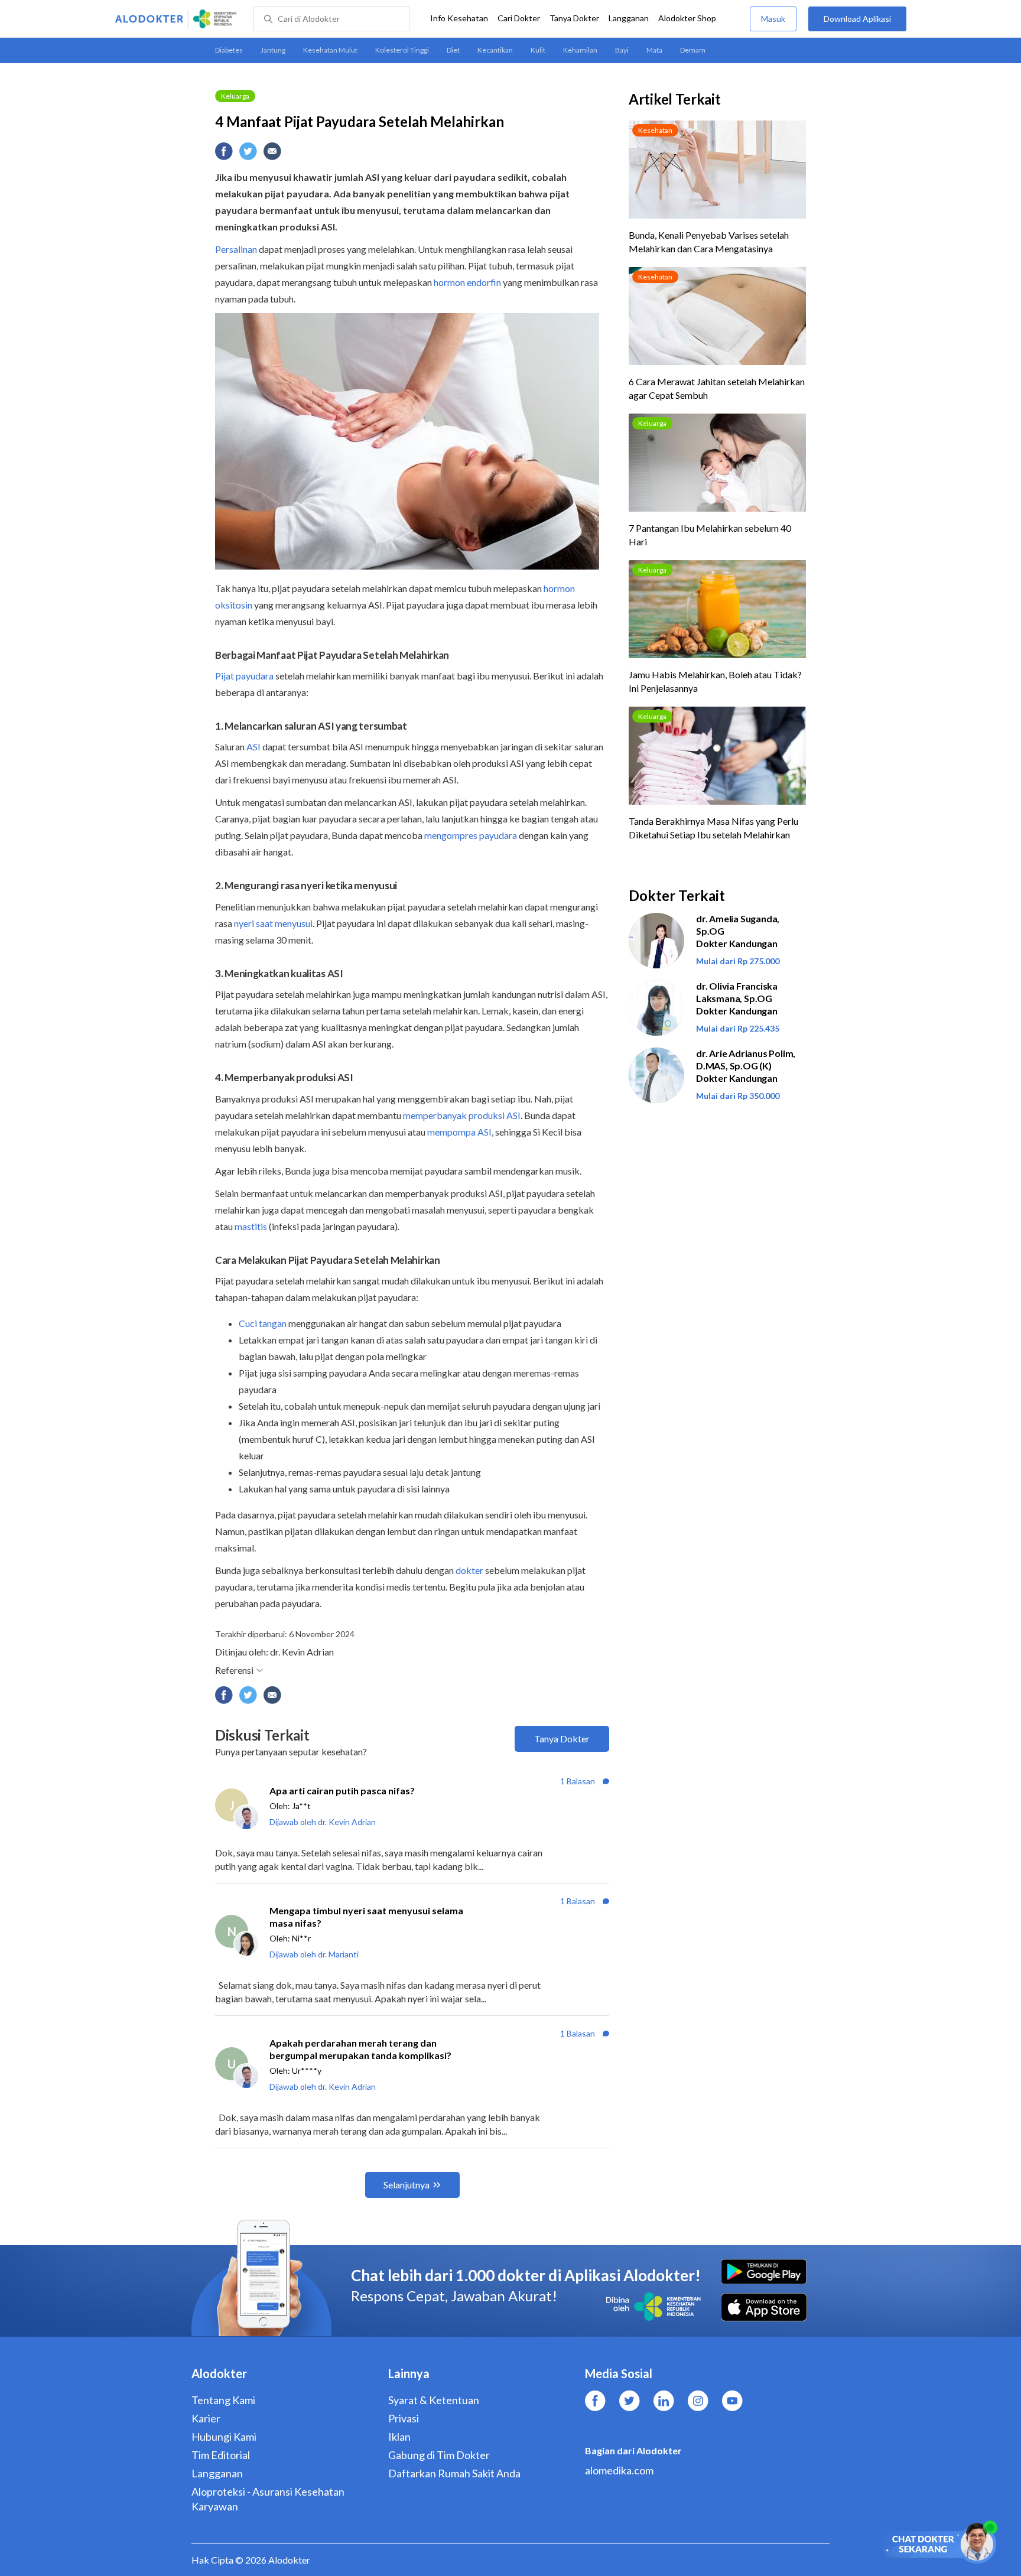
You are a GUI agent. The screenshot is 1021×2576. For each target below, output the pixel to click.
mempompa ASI (459, 1132)
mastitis (251, 1226)
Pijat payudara (244, 676)
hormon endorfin (467, 282)
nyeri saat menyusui (273, 923)
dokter (469, 1570)
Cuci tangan (263, 1323)
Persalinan (236, 249)
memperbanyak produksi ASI (462, 1115)
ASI (253, 747)
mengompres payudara (471, 835)
